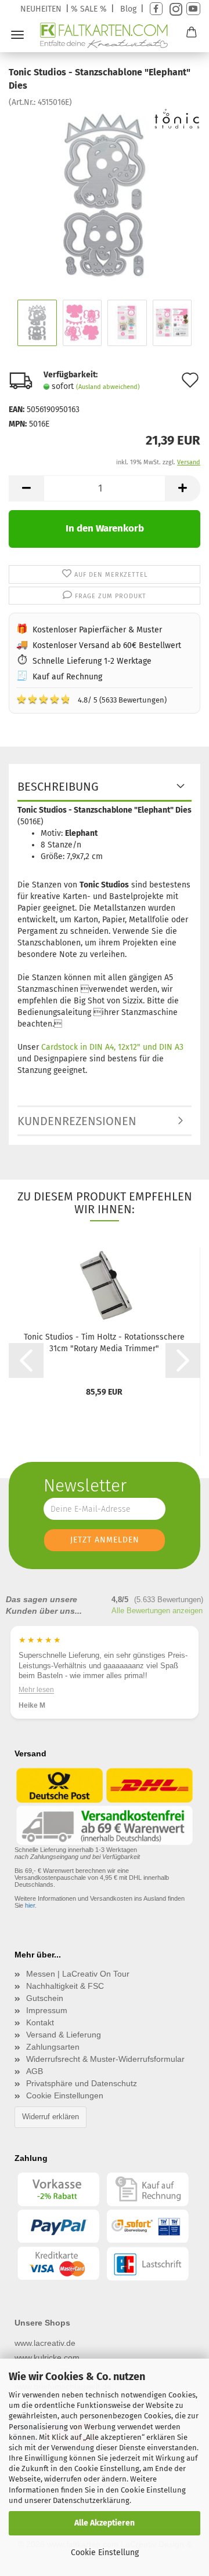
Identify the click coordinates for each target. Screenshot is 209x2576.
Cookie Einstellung (105, 2553)
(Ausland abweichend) (108, 387)
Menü (17, 35)
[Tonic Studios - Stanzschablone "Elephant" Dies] (105, 194)
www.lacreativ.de (45, 2343)
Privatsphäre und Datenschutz (82, 2083)
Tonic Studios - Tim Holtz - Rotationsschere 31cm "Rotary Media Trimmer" (104, 1343)
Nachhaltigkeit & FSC (65, 1986)
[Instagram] (174, 9)
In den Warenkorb (105, 528)
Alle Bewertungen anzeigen (157, 1611)
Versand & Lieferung (64, 2035)
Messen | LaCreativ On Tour (78, 1974)
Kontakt (40, 2022)
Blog (128, 9)
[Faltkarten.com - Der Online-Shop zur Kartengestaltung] (105, 35)
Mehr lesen (36, 1690)
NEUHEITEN (41, 9)
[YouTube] (193, 9)
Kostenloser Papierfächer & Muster (97, 630)
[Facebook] (156, 9)
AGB (35, 2071)
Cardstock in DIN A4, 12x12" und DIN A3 (112, 1047)
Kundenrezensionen (77, 1121)
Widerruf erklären (51, 2117)
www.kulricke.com (47, 2357)
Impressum (47, 2010)
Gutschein (45, 1998)
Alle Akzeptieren (105, 2523)
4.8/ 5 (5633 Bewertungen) (91, 699)
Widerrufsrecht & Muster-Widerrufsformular (105, 2059)
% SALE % (89, 9)
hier (30, 1905)
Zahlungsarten (53, 2047)
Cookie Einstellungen (65, 2095)
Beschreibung (58, 787)
